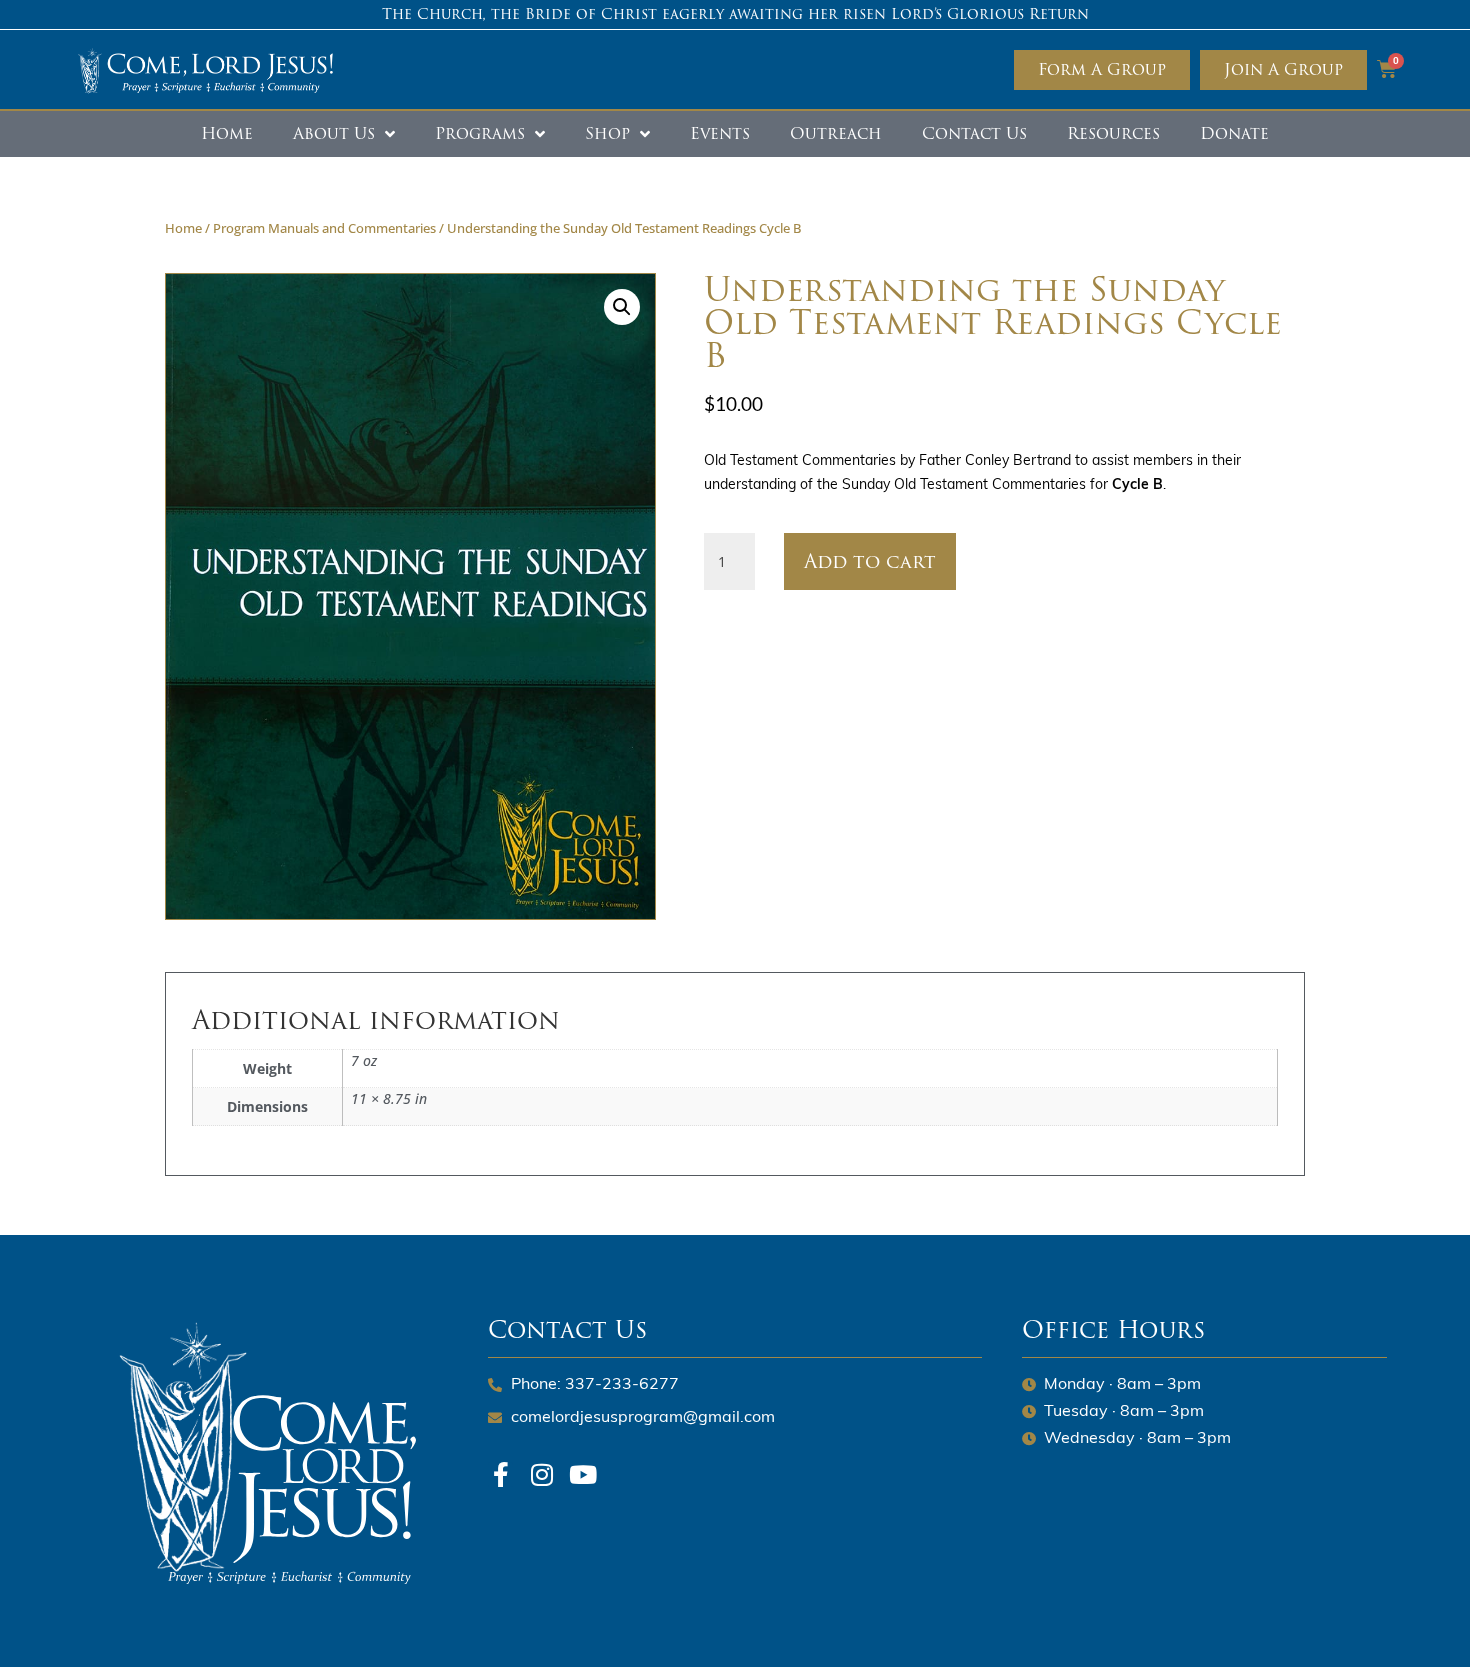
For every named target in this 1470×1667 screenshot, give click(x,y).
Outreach (836, 133)
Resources (1113, 133)
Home (227, 133)
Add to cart (870, 561)
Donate (1234, 133)
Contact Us (974, 133)
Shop (607, 133)
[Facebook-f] (500, 1474)
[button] (622, 307)
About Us (334, 133)
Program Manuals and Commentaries (324, 228)
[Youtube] (582, 1474)
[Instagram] (541, 1474)
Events (720, 133)
